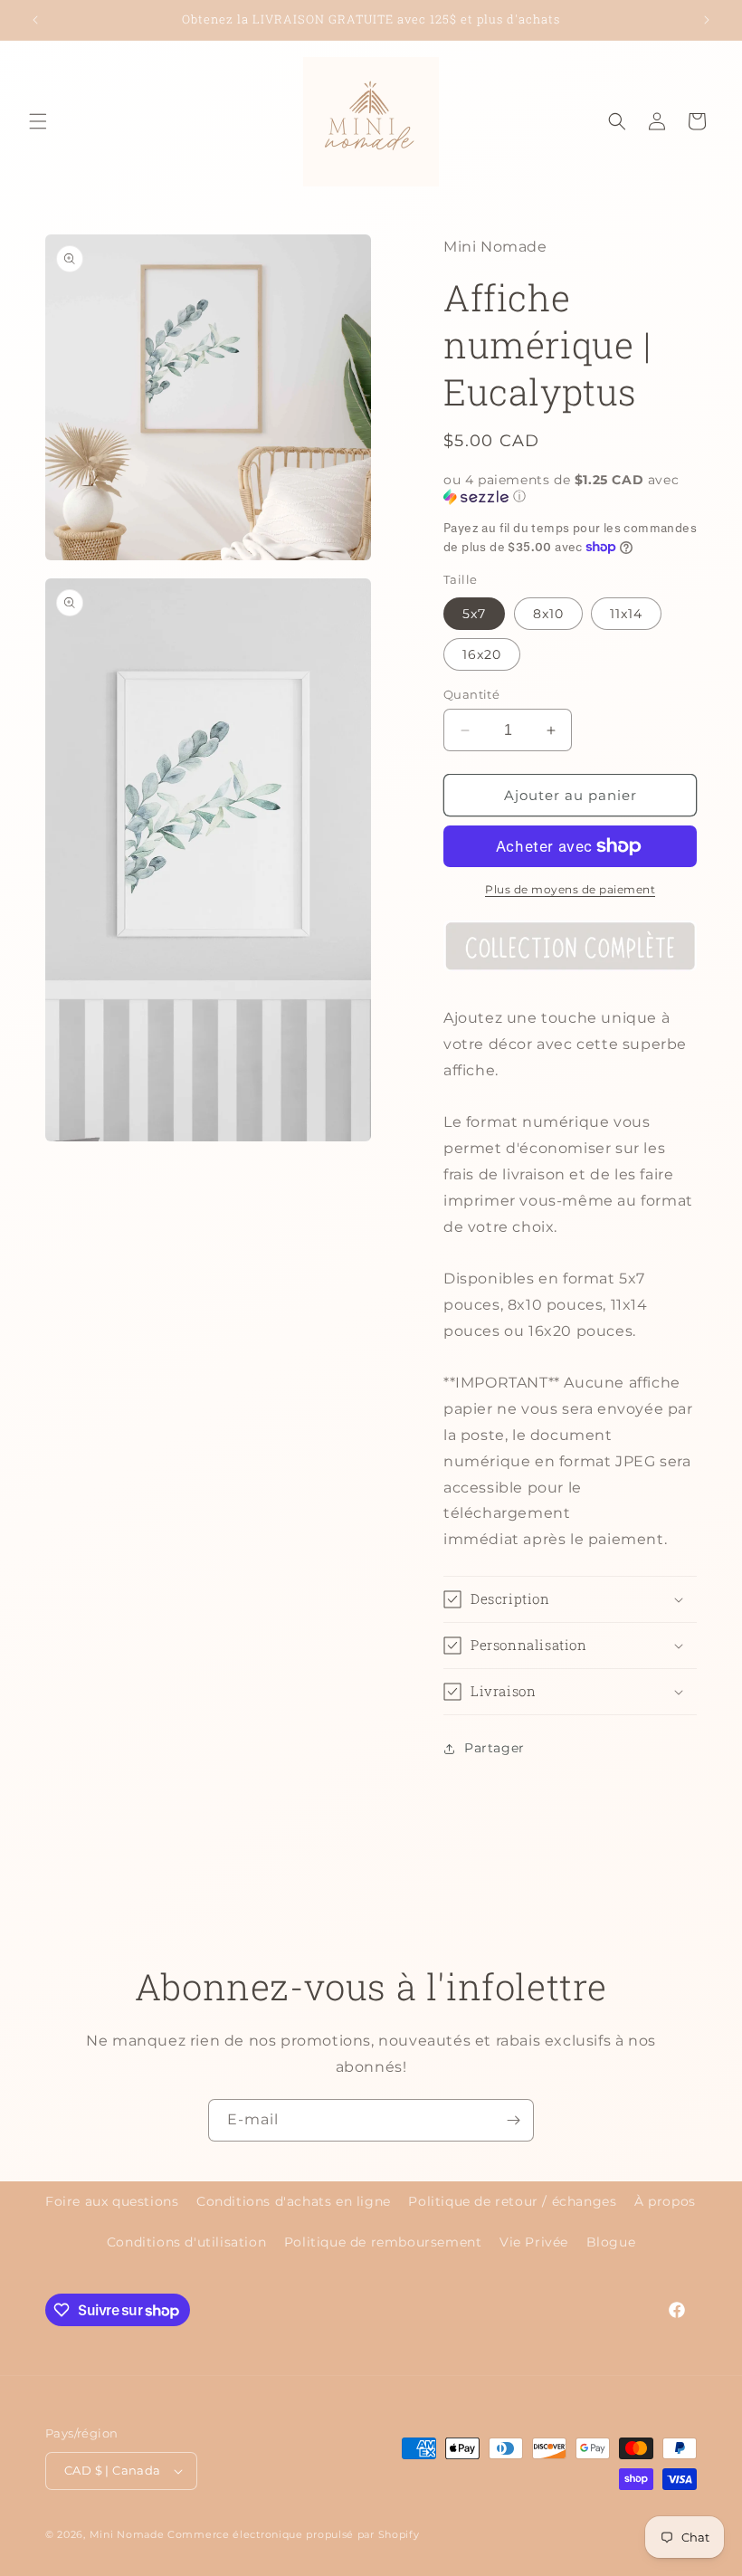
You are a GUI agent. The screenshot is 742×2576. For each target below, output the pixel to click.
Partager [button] (495, 1748)
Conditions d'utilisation (186, 2242)
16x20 (482, 654)
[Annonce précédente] (35, 20)
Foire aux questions (112, 2201)
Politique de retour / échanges (512, 2201)
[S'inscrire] (513, 2120)
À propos (665, 2201)
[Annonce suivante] (707, 20)
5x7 (474, 614)
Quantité (471, 694)
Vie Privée (534, 2242)
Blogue (611, 2242)
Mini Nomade (127, 2534)
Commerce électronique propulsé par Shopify (293, 2534)
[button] (38, 121)
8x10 (548, 614)
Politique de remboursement (383, 2242)
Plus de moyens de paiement (570, 889)
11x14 (626, 614)
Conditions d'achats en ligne (294, 2201)
